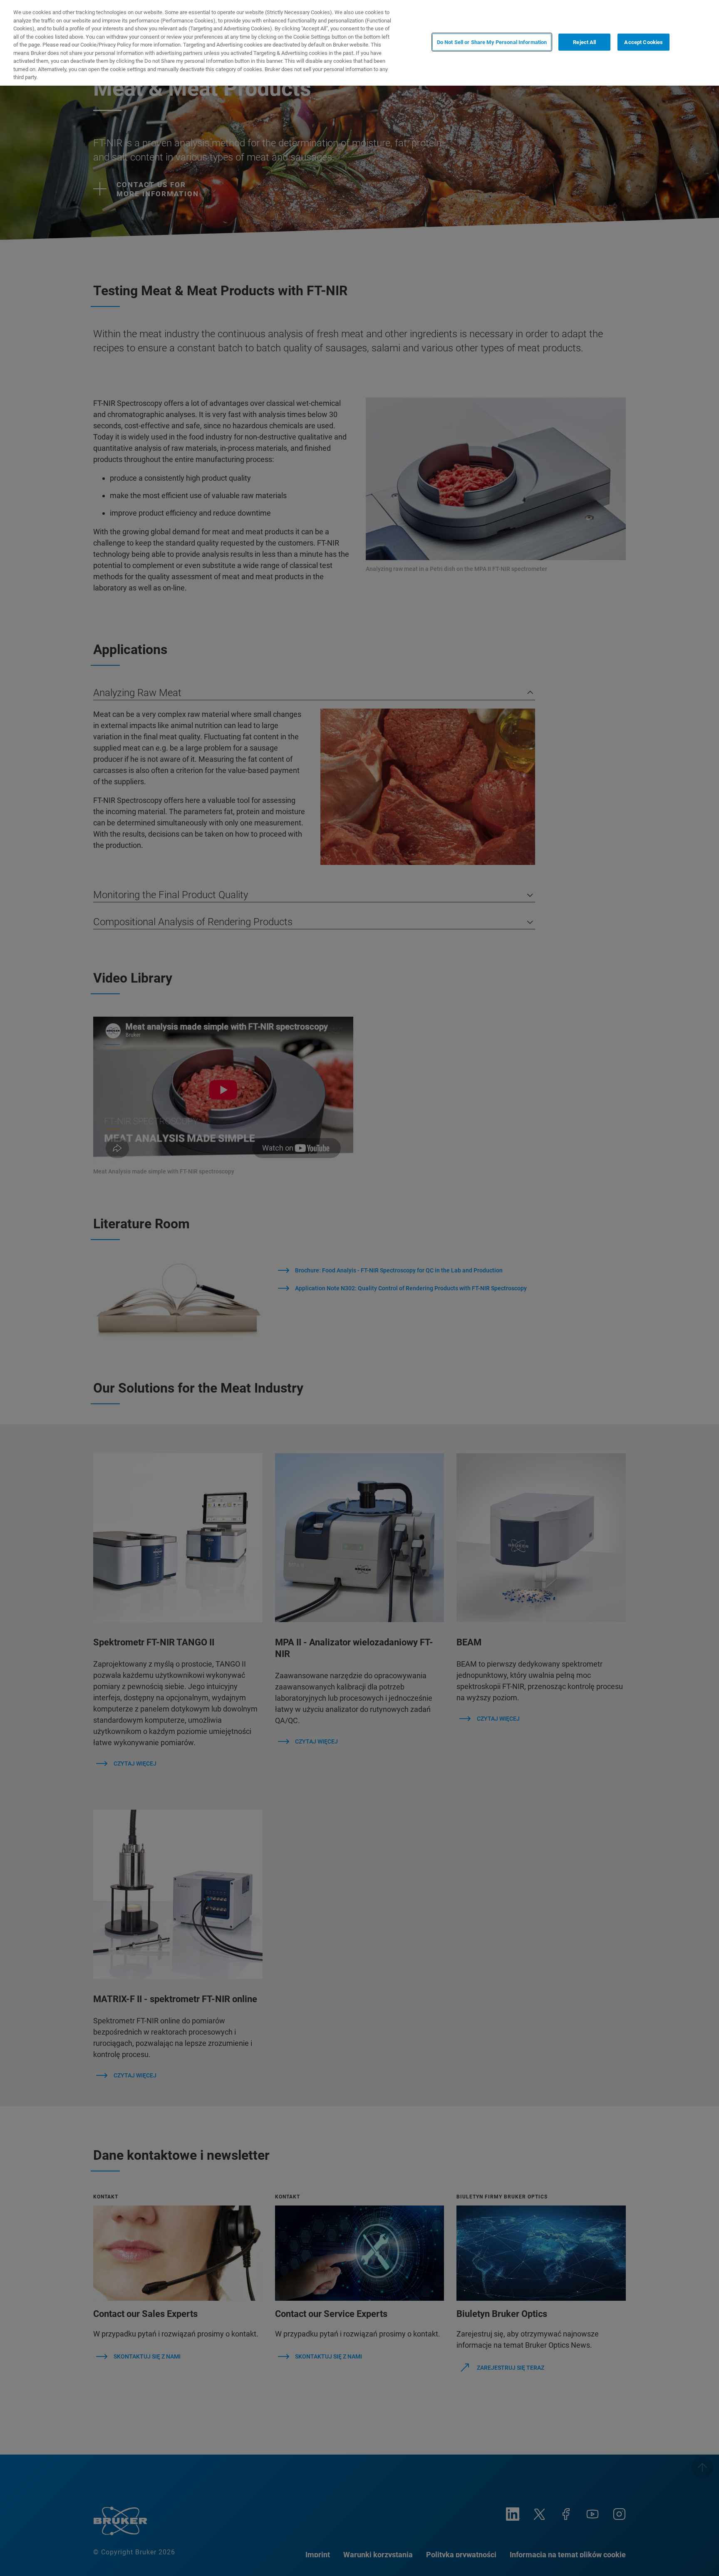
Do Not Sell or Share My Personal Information (492, 42)
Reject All (584, 42)
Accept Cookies (643, 42)
